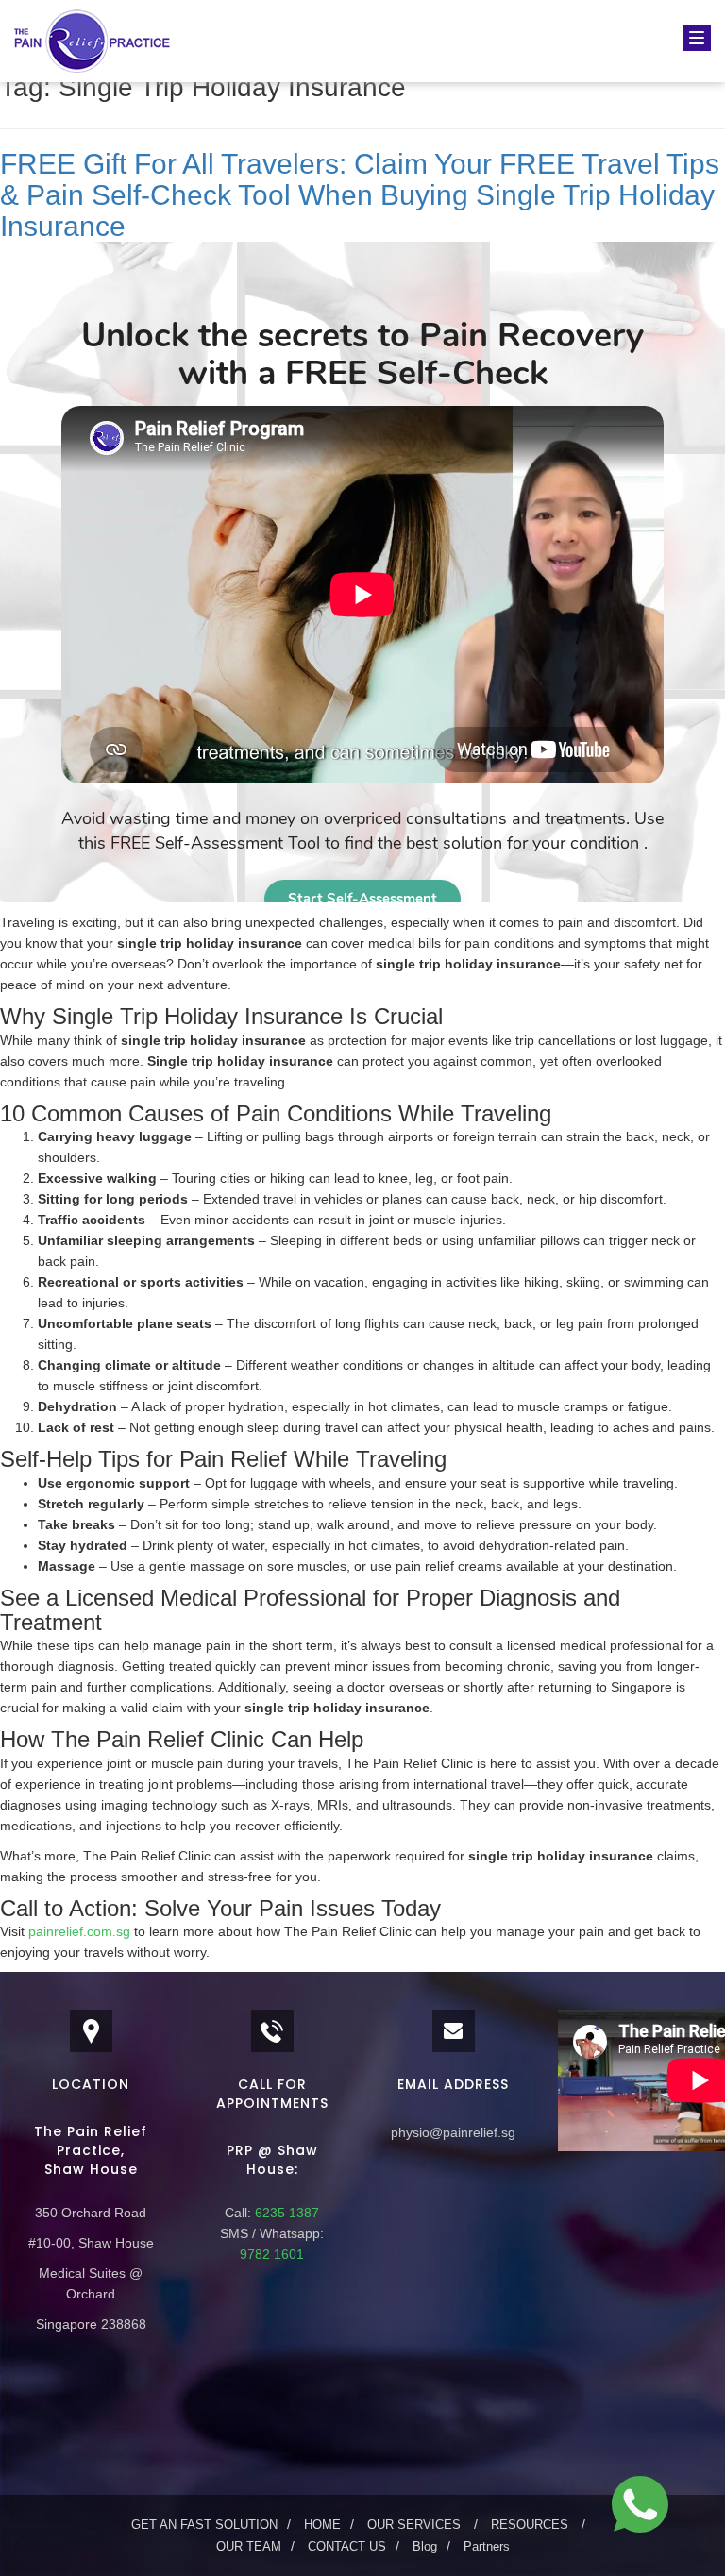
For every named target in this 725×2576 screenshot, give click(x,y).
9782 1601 (272, 2254)
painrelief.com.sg (79, 1931)
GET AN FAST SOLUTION (204, 2525)
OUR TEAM (249, 2546)
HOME (322, 2525)
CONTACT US (347, 2546)
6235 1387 (285, 2213)
